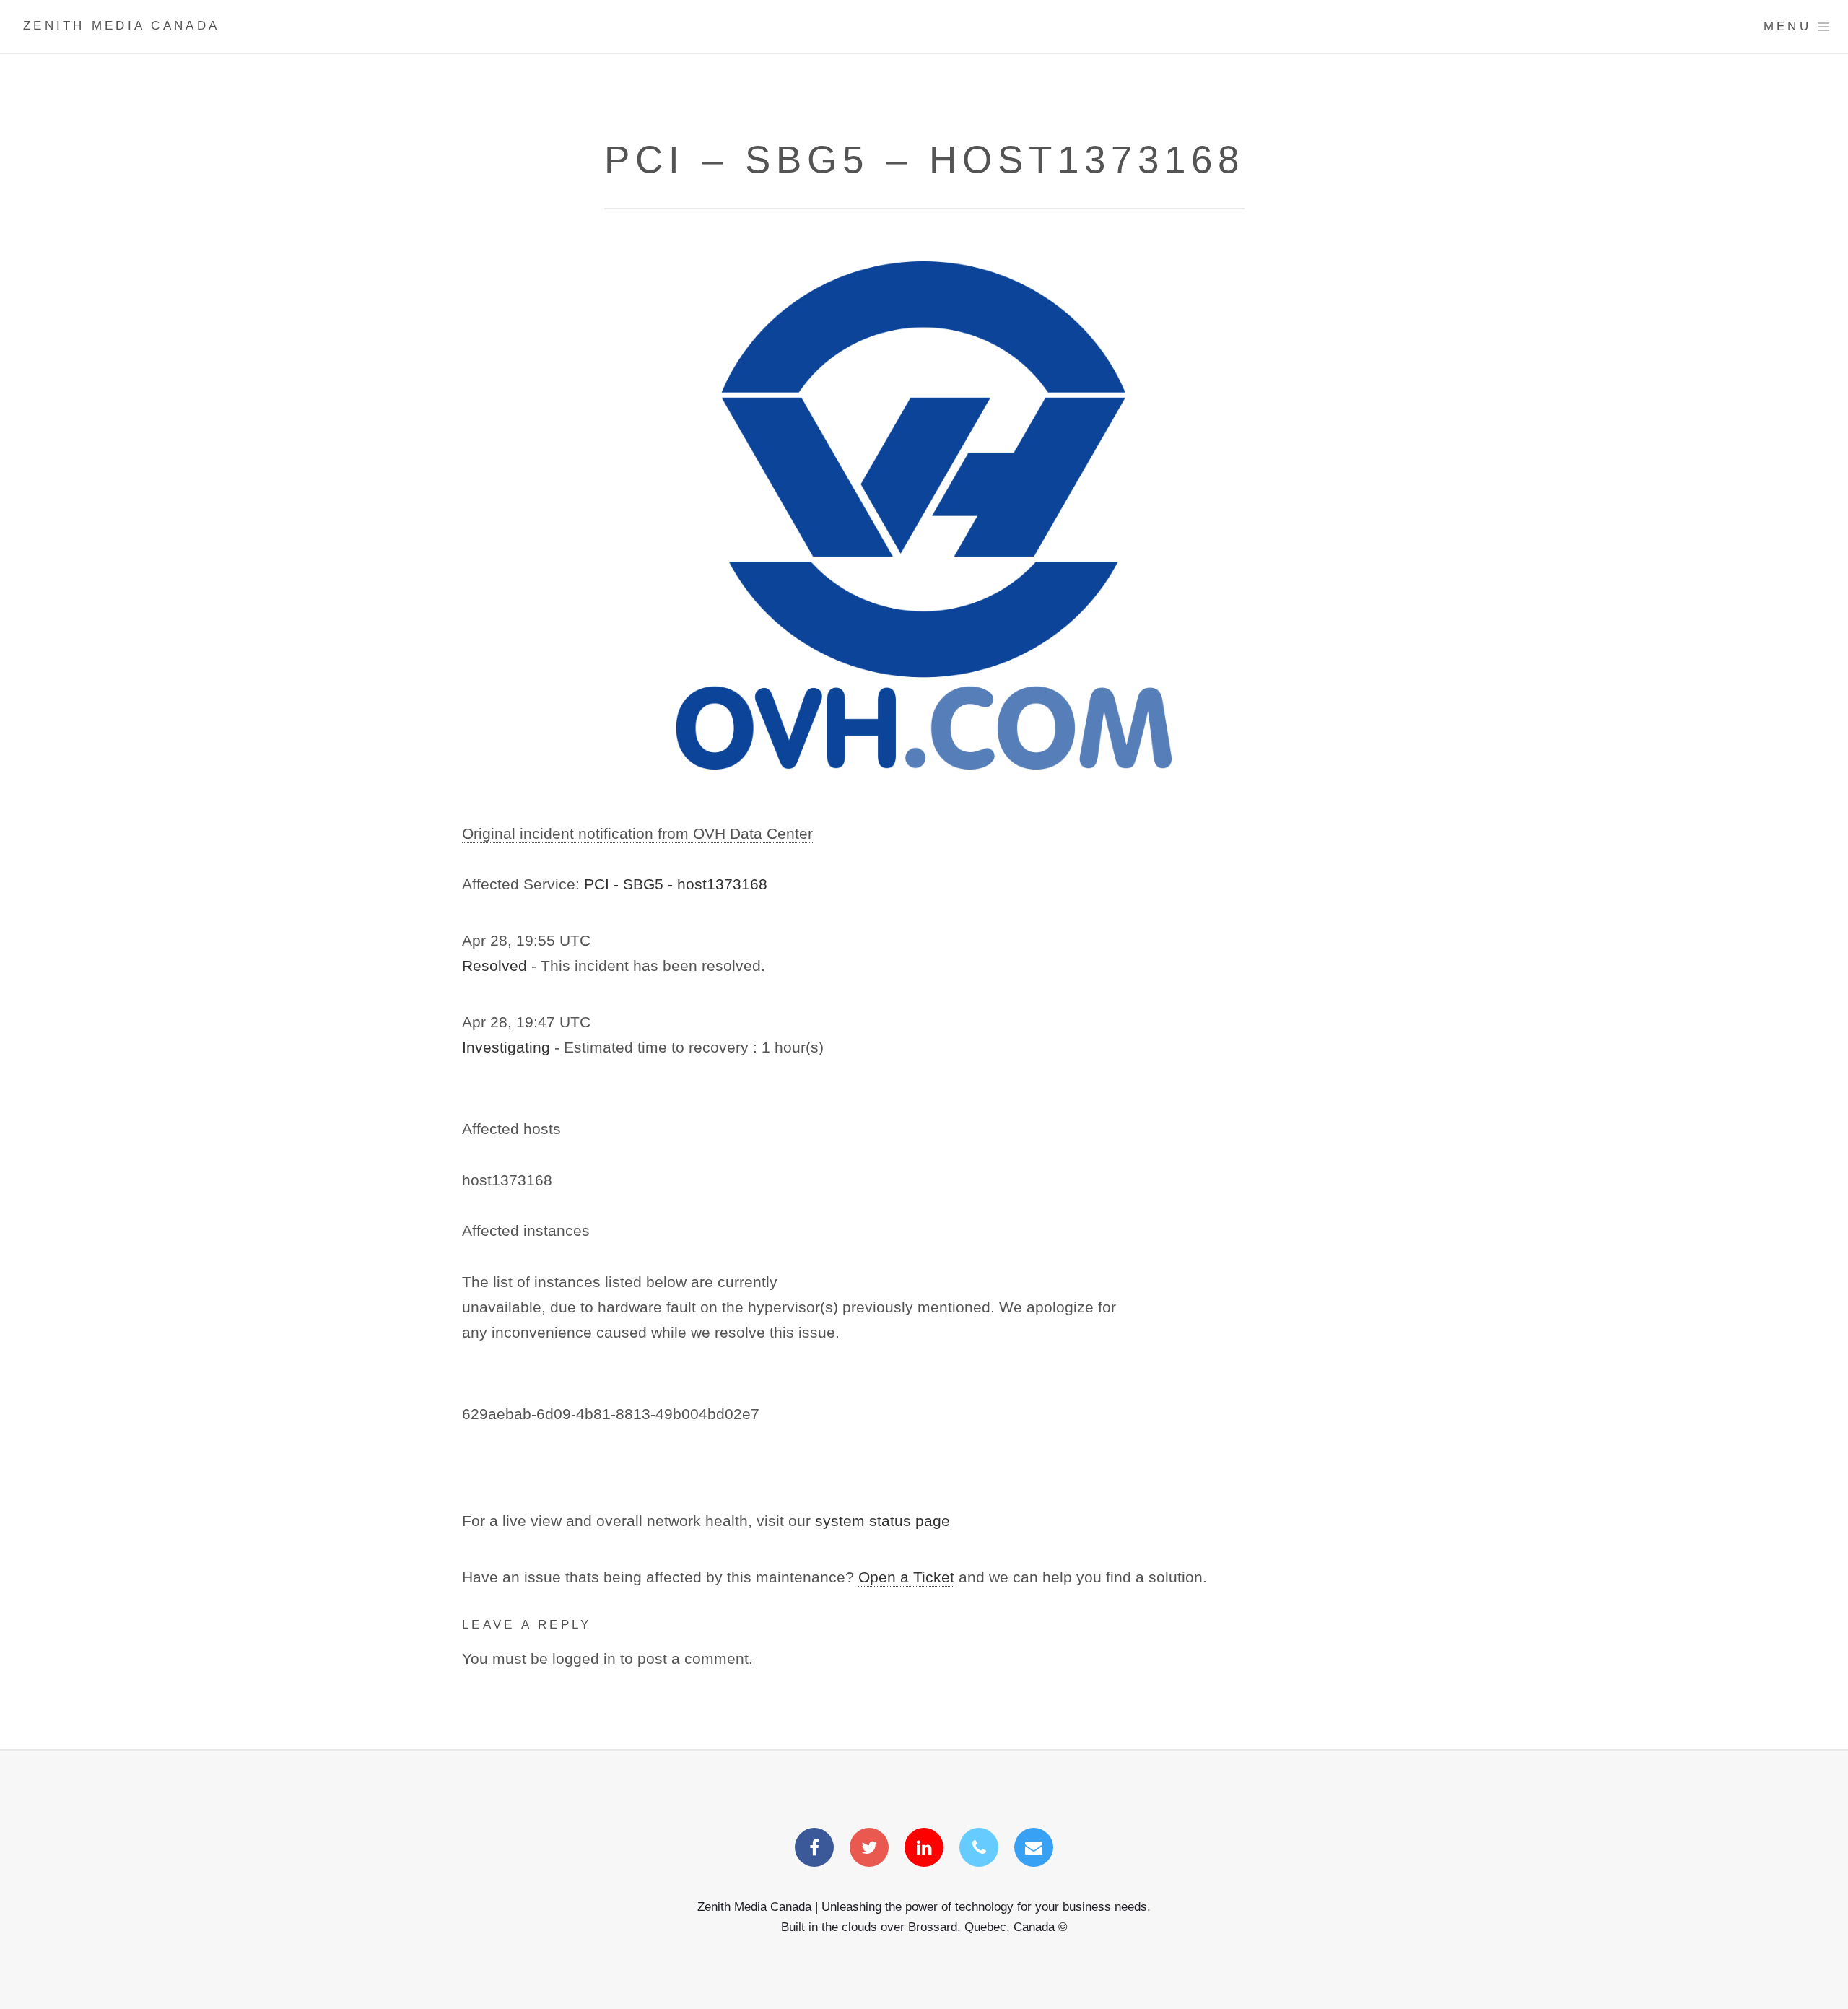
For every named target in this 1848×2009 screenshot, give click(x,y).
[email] (1034, 1849)
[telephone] (979, 1849)
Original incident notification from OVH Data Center (637, 834)
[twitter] (869, 1849)
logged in (584, 1659)
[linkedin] (924, 1849)
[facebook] (814, 1849)
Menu (1787, 26)
